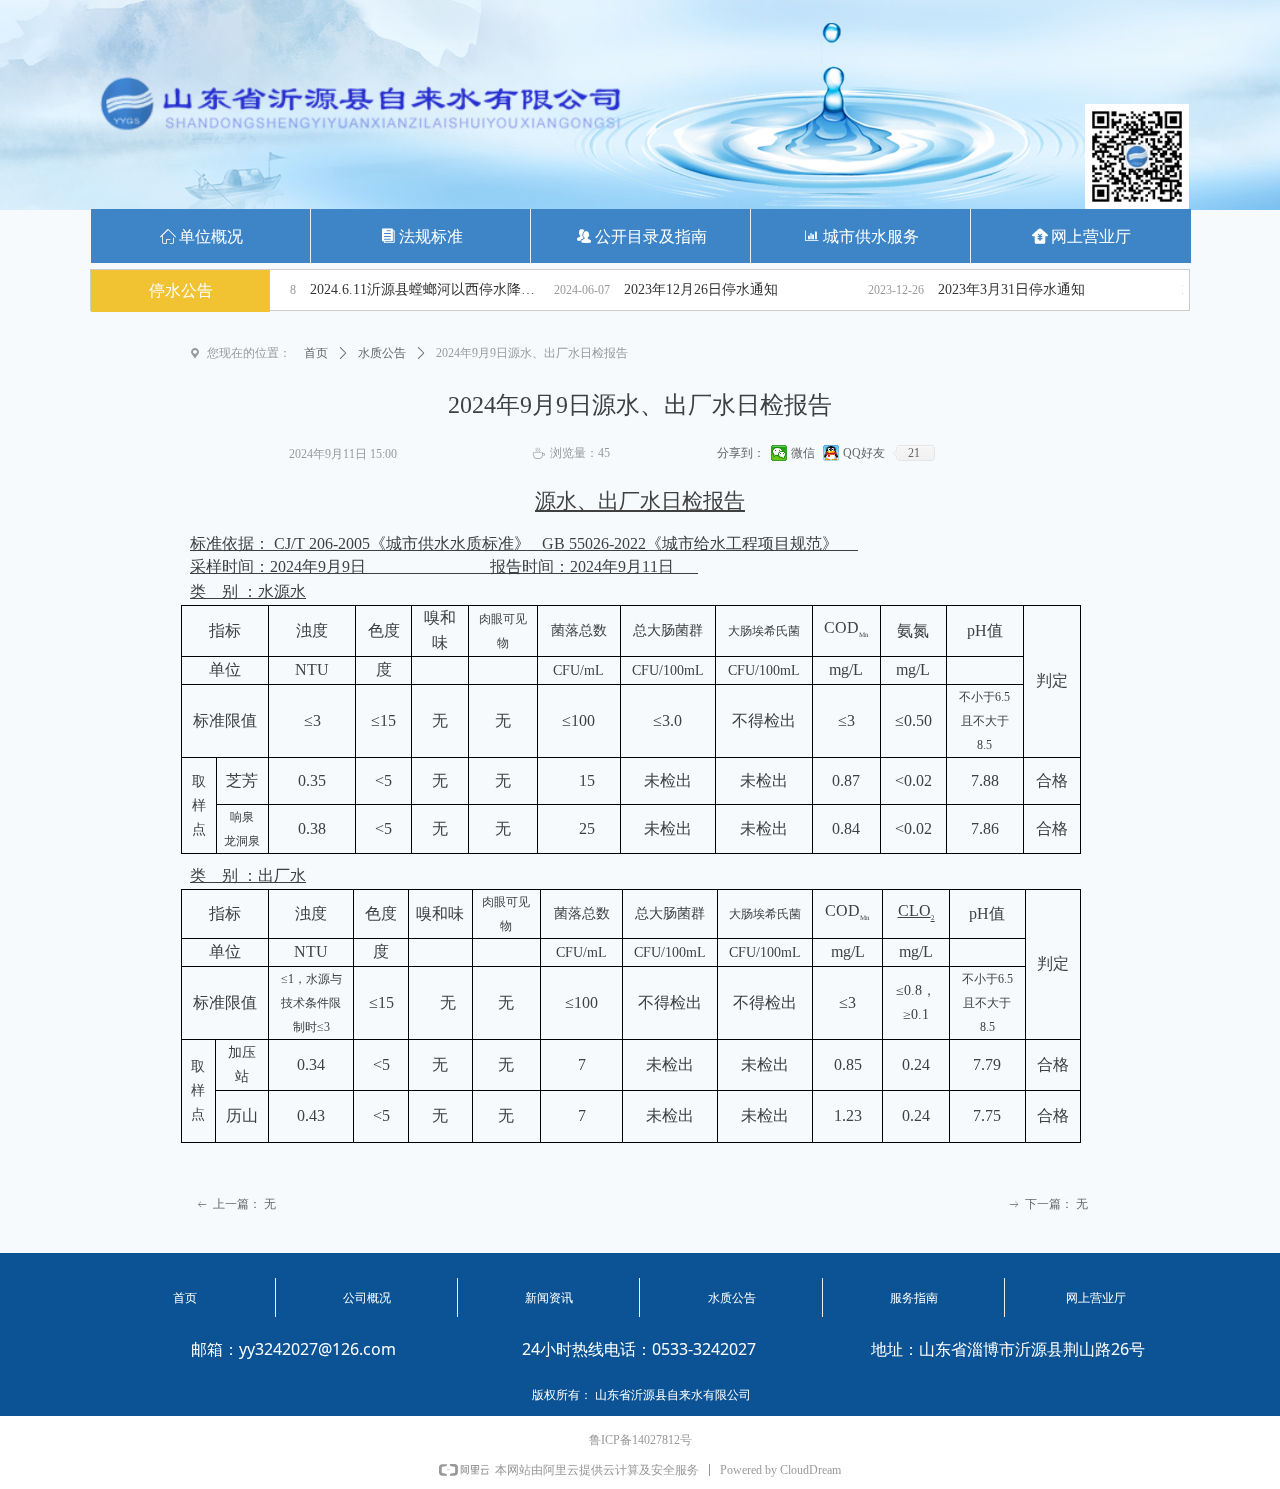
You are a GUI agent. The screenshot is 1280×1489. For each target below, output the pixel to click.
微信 (803, 453)
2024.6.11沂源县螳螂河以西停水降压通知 (389, 289)
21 (914, 453)
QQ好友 (864, 453)
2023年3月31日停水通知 (972, 289)
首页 (316, 353)
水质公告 (382, 353)
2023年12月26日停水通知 (662, 289)
